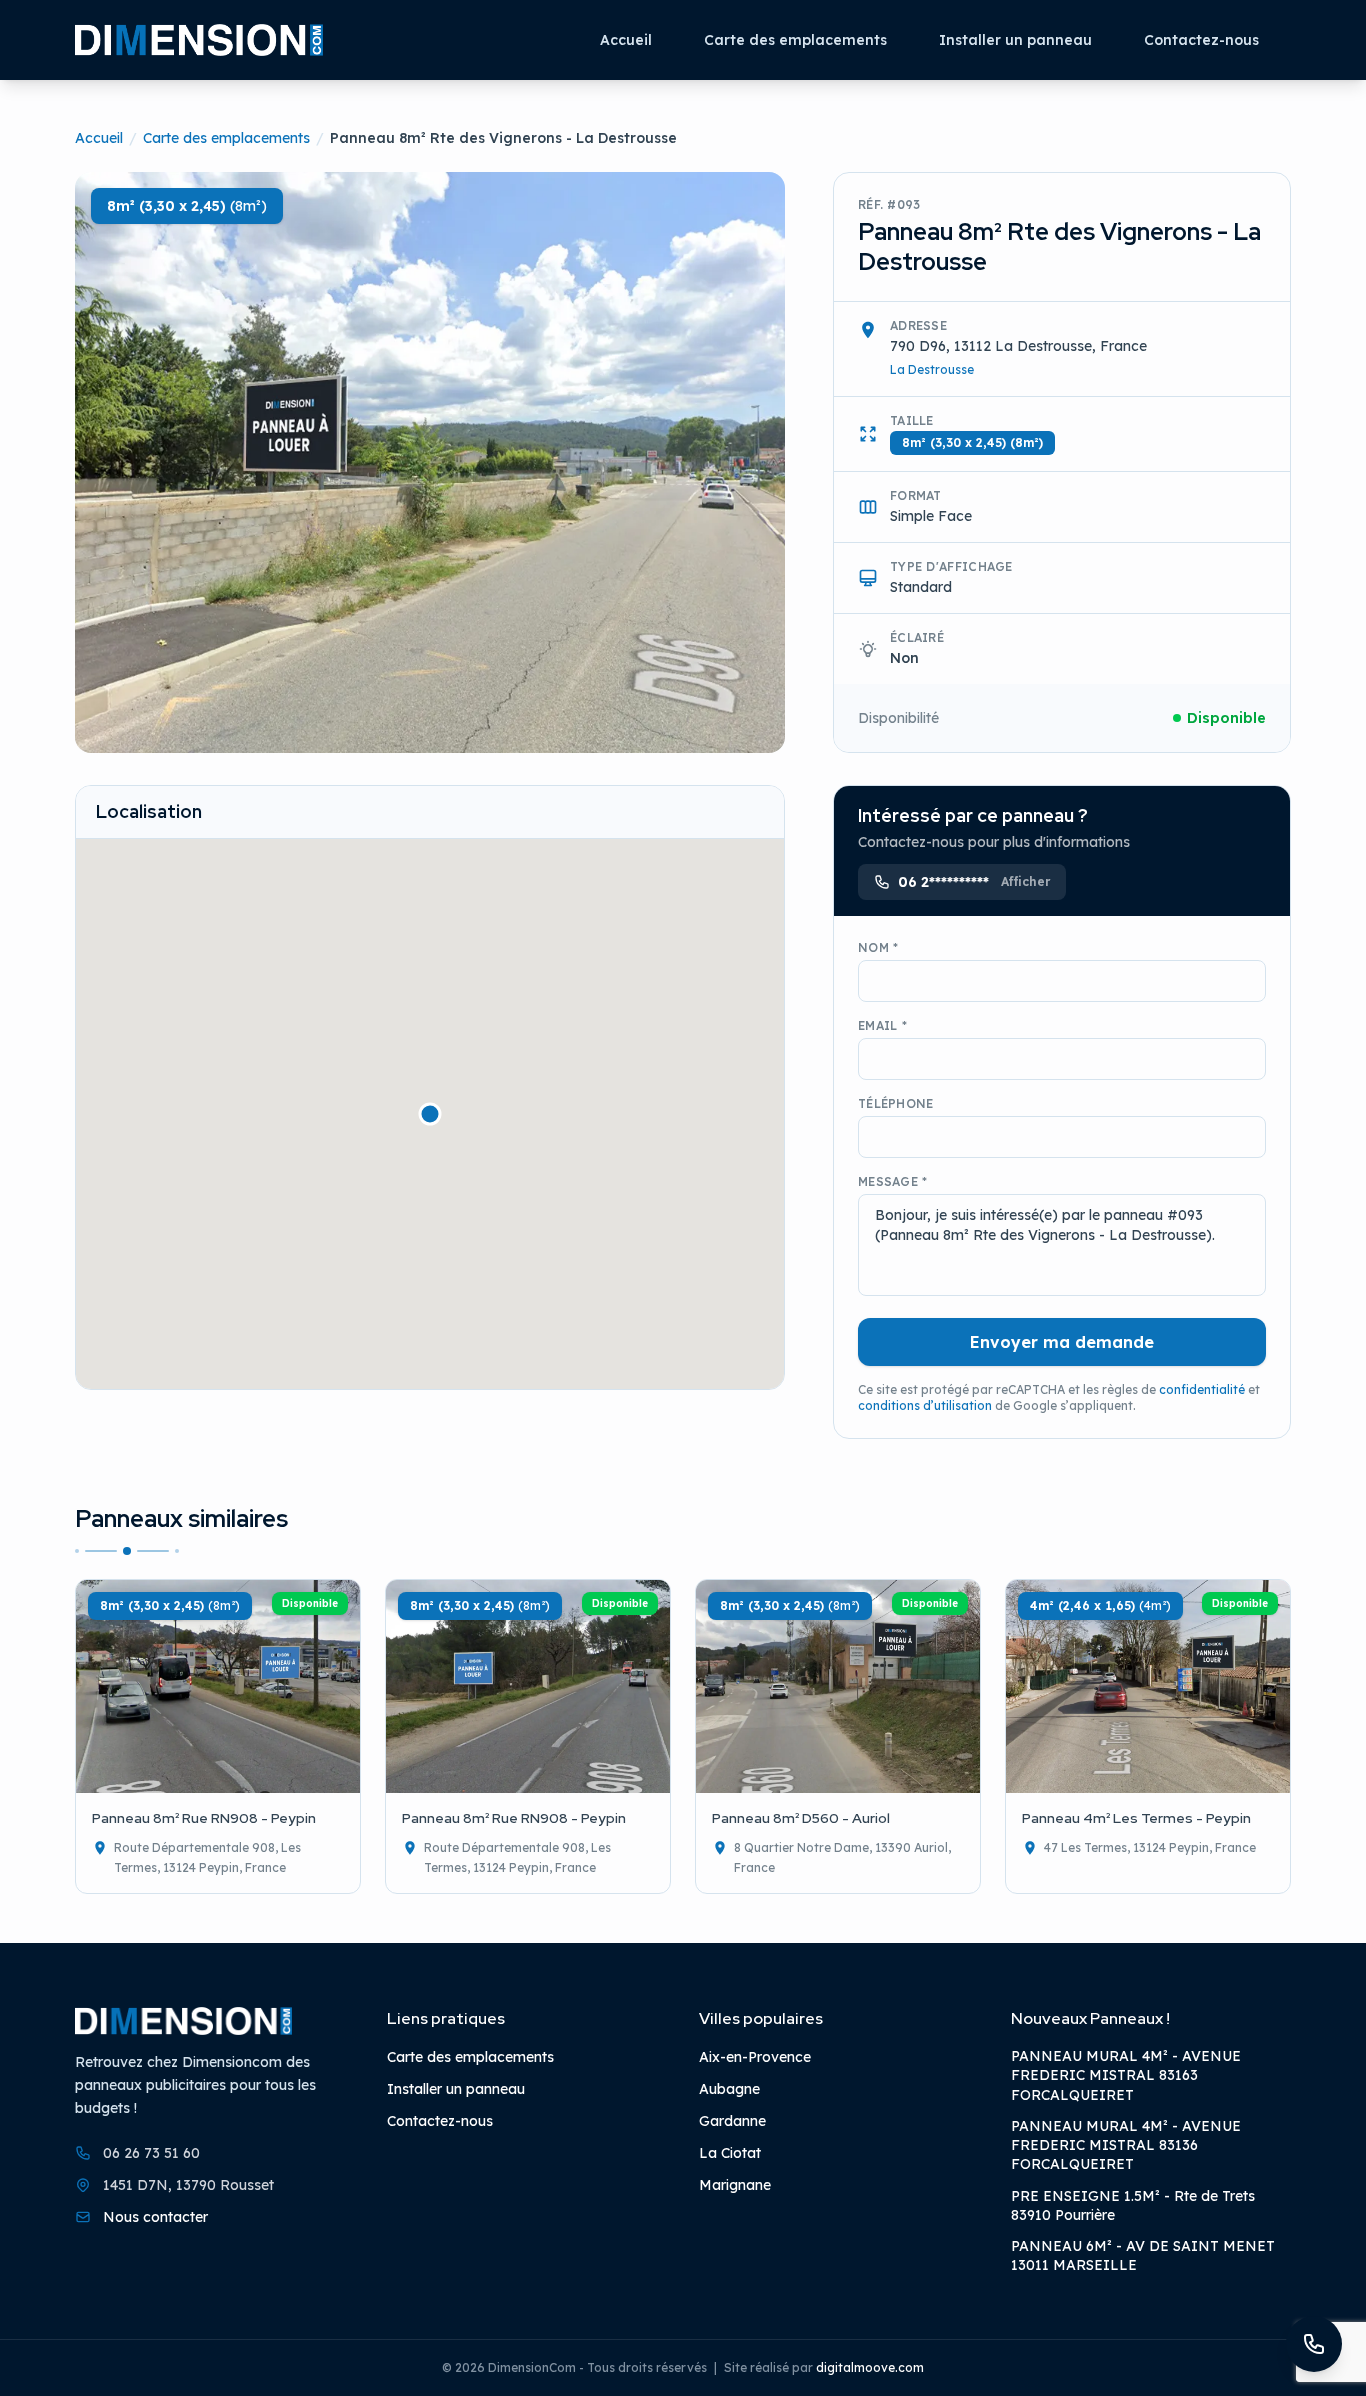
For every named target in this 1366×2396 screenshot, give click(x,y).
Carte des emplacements (795, 40)
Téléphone (896, 1103)
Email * (882, 1025)
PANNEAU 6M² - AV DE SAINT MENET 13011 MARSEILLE (1143, 2255)
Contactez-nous (1201, 40)
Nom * (878, 947)
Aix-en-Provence (755, 2057)
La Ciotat (730, 2153)
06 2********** (974, 882)
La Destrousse (932, 369)
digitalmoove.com (870, 2367)
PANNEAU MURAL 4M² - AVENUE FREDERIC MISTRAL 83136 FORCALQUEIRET (1126, 2144)
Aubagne (729, 2089)
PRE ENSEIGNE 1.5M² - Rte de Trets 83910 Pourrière (1133, 2204)
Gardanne (732, 2121)
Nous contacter (155, 2217)
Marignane (735, 2185)
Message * (893, 1181)
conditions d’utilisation (925, 1405)
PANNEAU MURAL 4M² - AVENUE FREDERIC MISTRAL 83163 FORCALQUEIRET (1126, 2075)
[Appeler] (1314, 2344)
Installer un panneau (1015, 40)
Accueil (626, 40)
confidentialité (1202, 1389)
